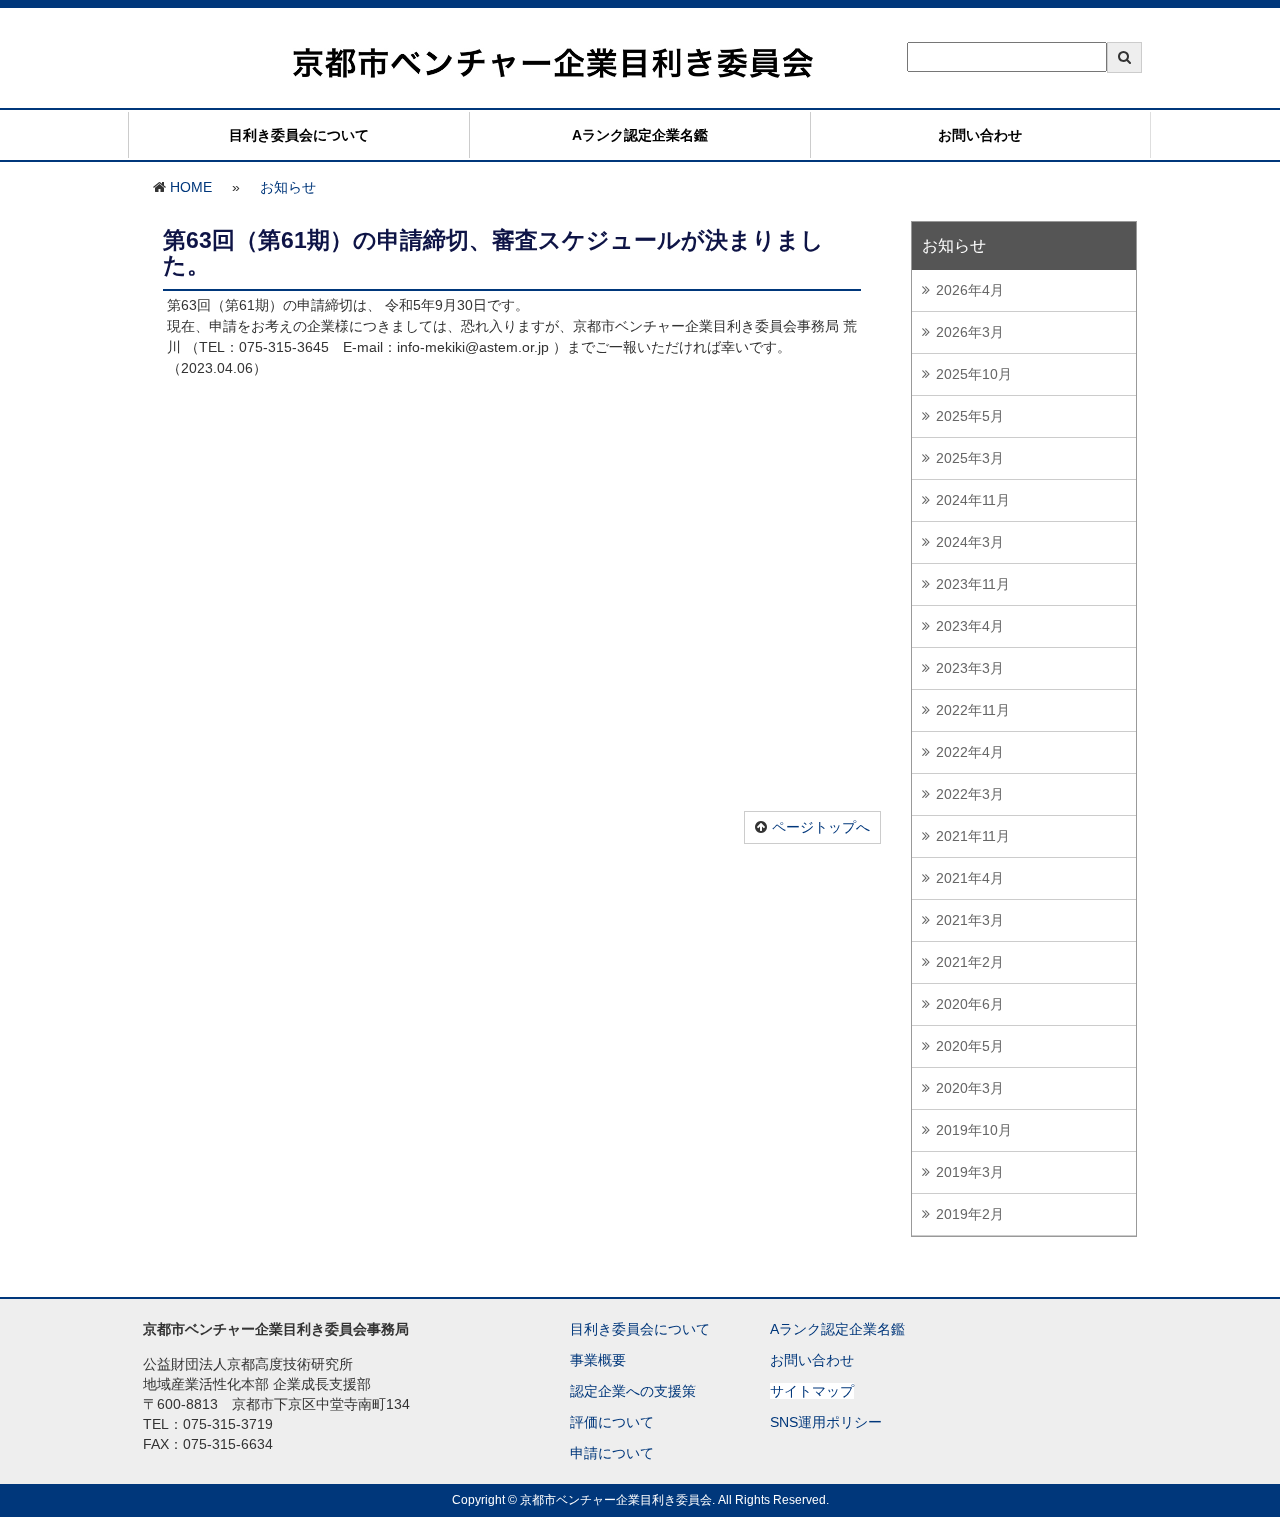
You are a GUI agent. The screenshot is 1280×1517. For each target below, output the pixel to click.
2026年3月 (970, 332)
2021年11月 (973, 836)
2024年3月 (970, 542)
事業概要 (598, 1360)
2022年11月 (973, 710)
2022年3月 (970, 794)
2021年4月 (970, 878)
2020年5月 (970, 1046)
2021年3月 (970, 920)
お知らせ (288, 187)
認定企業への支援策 (633, 1391)
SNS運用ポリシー (826, 1422)
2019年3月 (970, 1172)
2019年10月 (974, 1130)
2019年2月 (970, 1214)
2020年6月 (970, 1004)
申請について (612, 1453)
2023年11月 (973, 584)
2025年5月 (970, 416)
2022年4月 (970, 752)
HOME (191, 187)
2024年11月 (973, 500)
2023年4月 (970, 626)
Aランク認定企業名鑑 (640, 135)
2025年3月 (970, 458)
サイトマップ (812, 1391)
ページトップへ (821, 827)
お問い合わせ (980, 135)
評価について (612, 1422)
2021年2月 (970, 962)
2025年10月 (974, 374)
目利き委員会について (299, 135)
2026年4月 (970, 290)
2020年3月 (970, 1088)
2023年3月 (970, 668)
